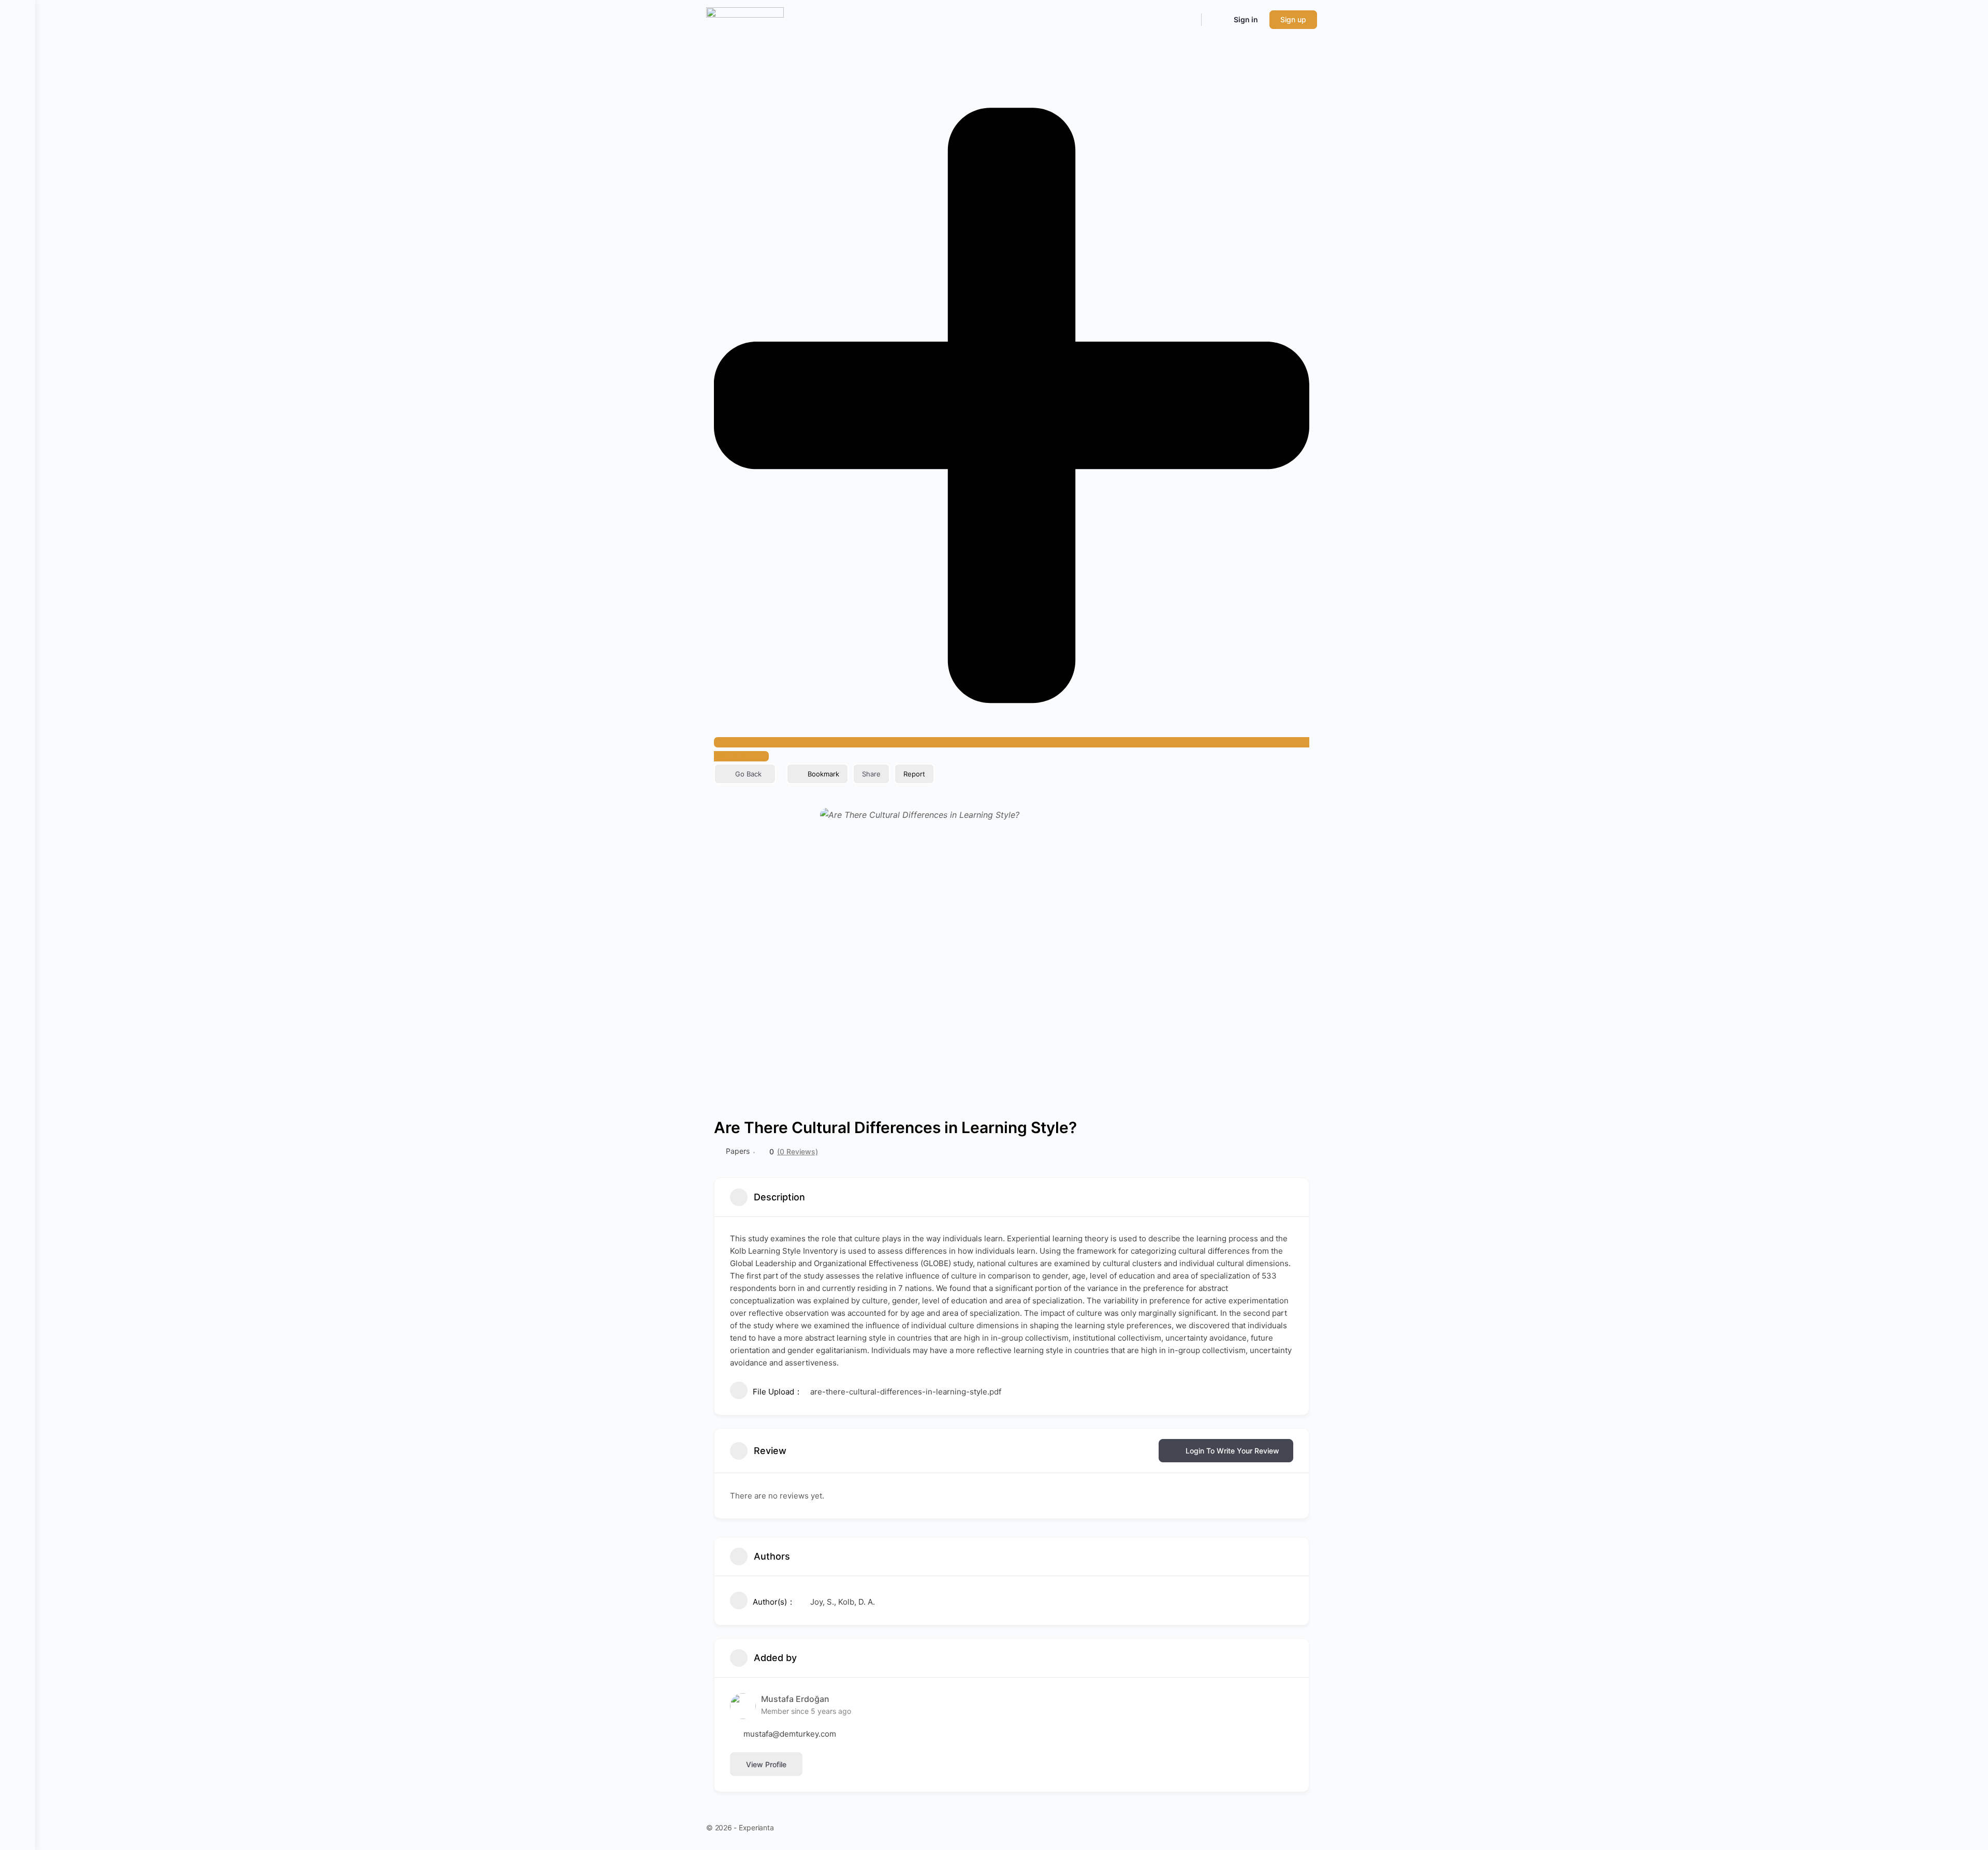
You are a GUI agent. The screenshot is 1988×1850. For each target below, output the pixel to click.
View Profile (766, 1764)
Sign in (1246, 19)
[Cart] (1217, 20)
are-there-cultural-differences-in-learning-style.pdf (906, 1392)
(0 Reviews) (798, 1152)
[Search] (1187, 20)
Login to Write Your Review (1232, 1451)
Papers (738, 1151)
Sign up (1293, 19)
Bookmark (823, 774)
